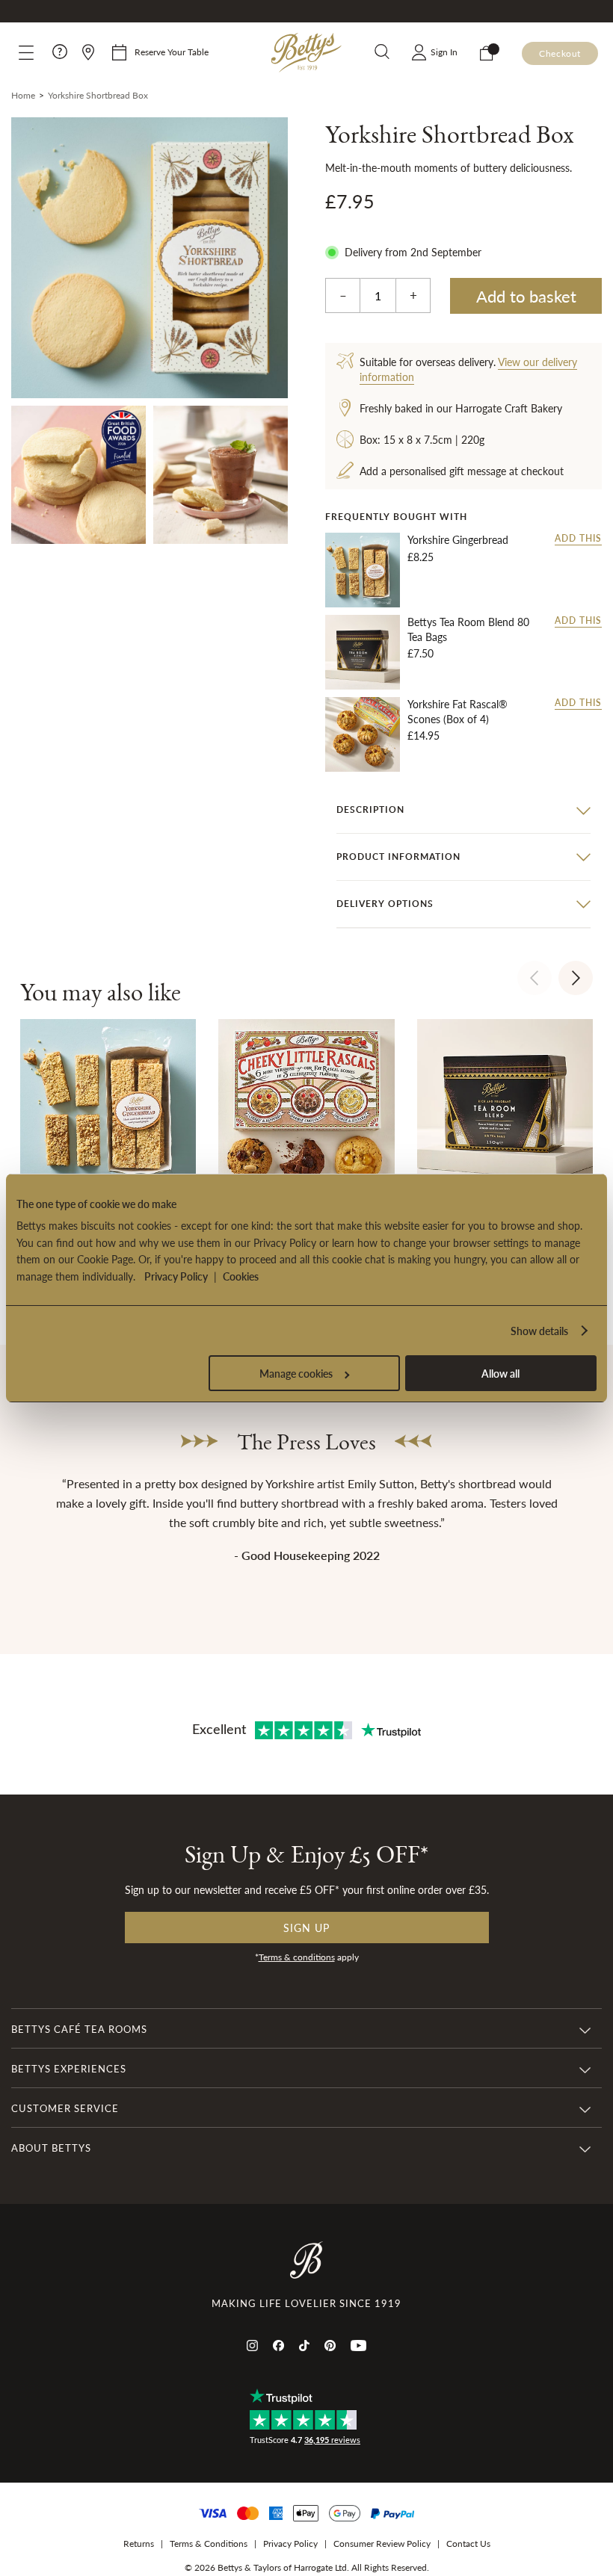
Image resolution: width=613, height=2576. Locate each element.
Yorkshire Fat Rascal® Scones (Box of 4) (458, 712)
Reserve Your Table (172, 52)
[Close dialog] (575, 2289)
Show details (539, 1331)
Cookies (241, 1276)
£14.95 (423, 735)
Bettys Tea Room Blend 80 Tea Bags (468, 629)
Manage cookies (296, 1373)
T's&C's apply (427, 2531)
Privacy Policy (176, 1276)
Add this (578, 539)
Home (23, 95)
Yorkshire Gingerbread (458, 540)
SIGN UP (449, 2483)
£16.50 (299, 1655)
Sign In (444, 52)
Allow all (500, 1373)
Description (370, 809)
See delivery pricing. (497, 2531)
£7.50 (421, 653)
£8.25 (421, 557)
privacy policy (365, 2531)
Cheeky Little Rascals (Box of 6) (299, 1632)
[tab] (463, 810)
